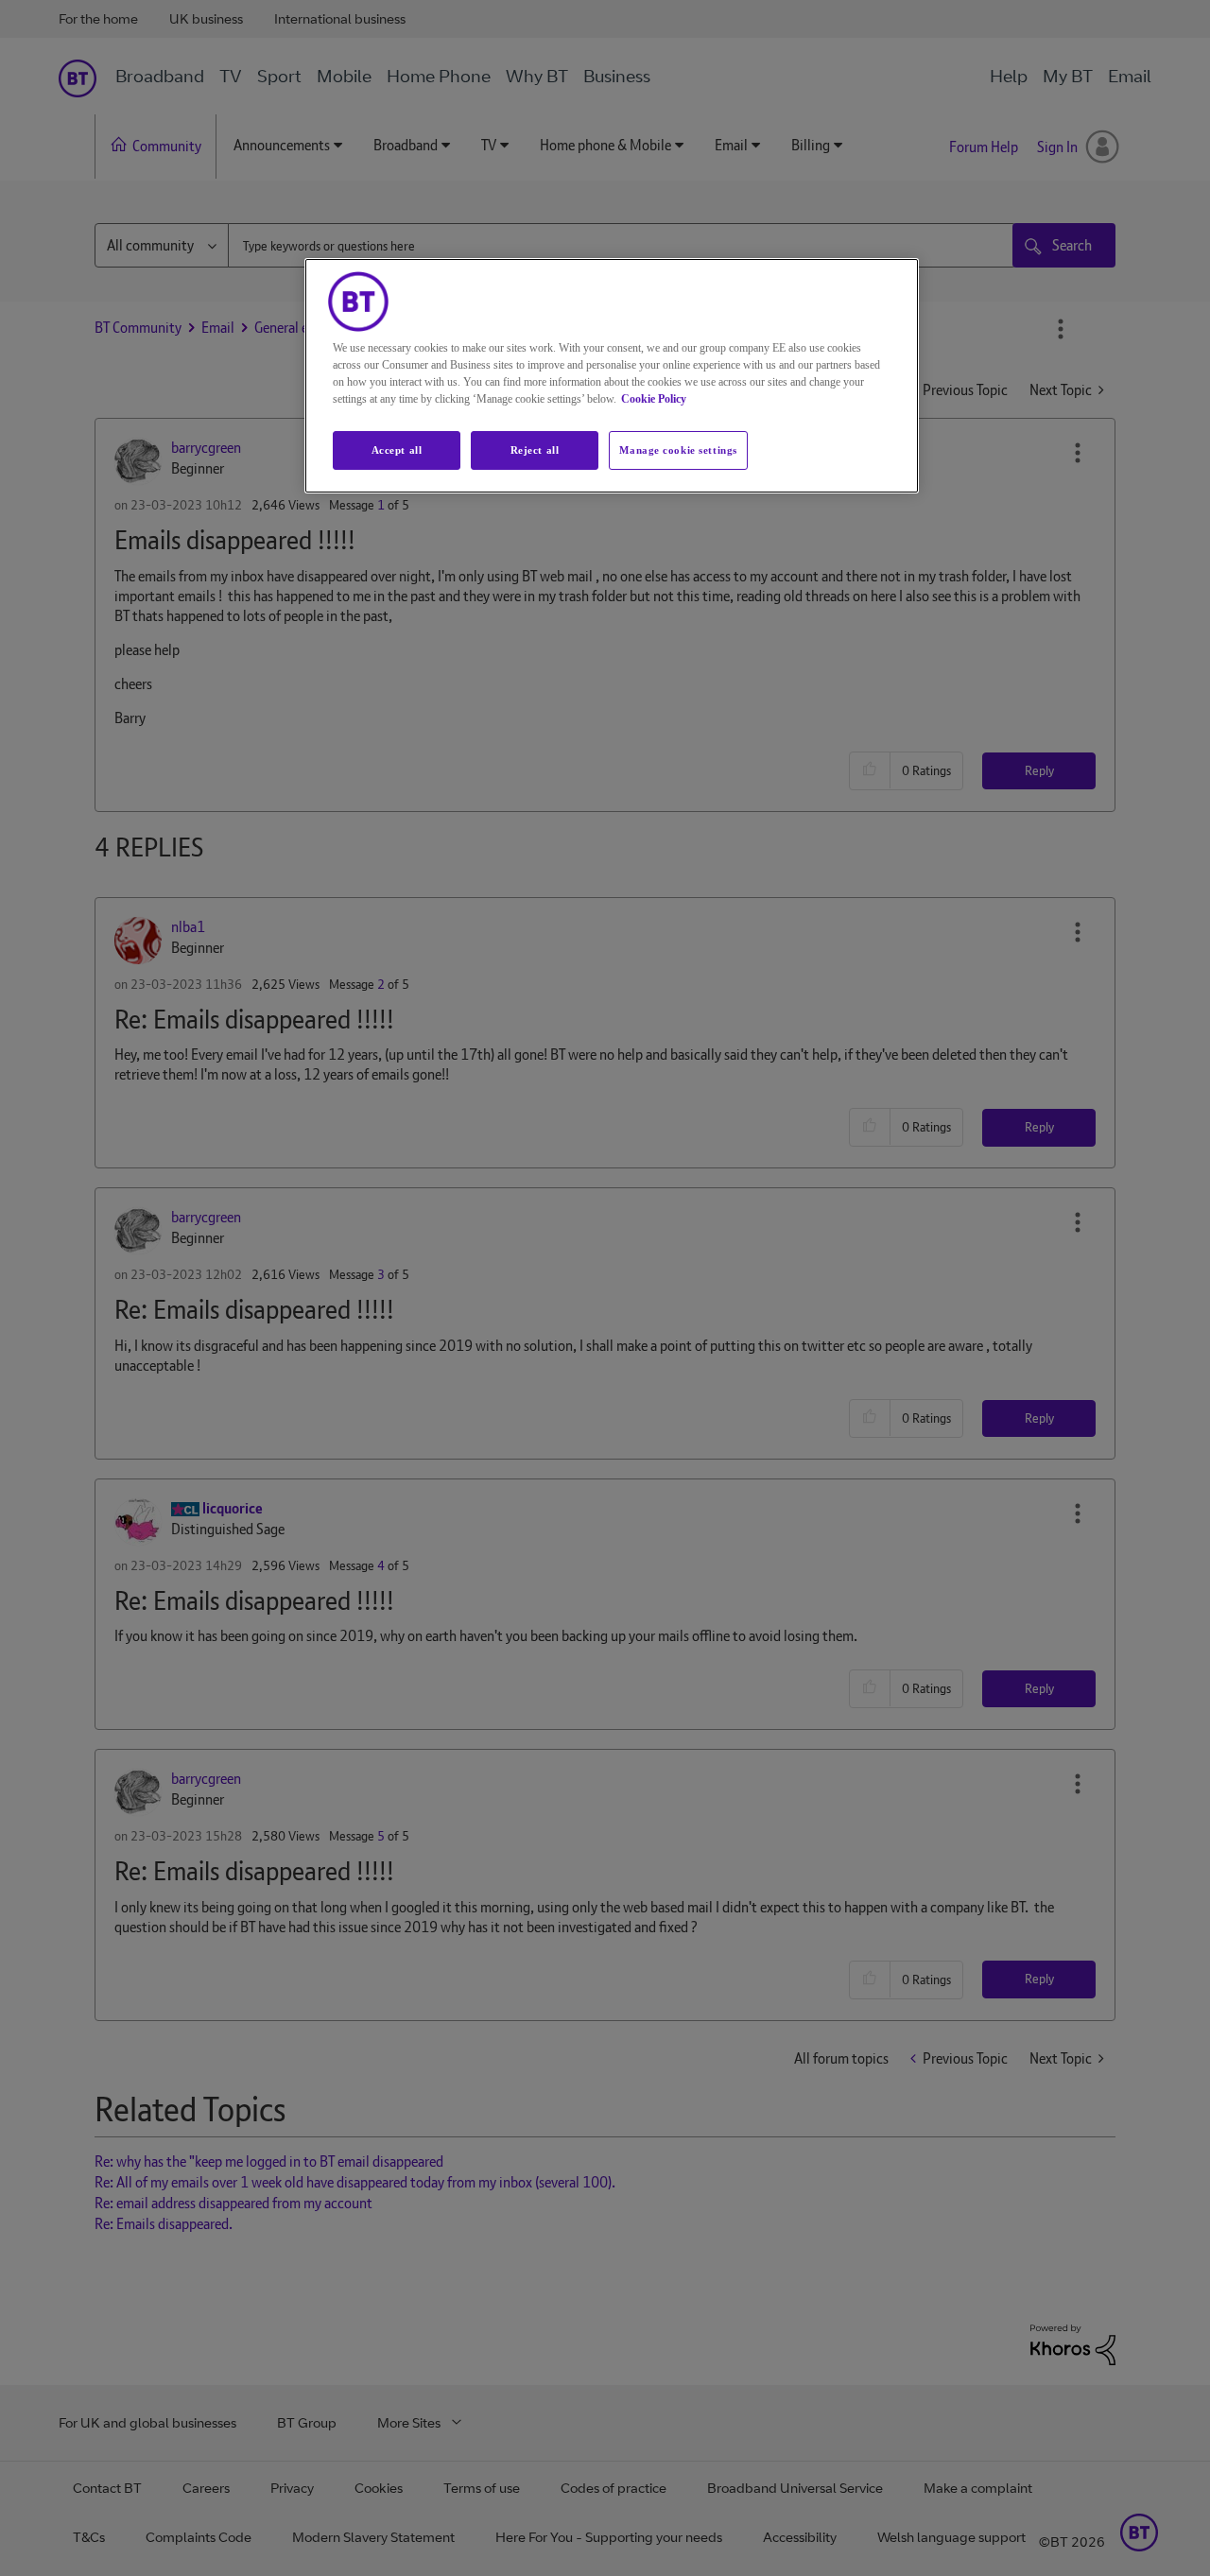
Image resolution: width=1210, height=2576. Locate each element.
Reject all (535, 450)
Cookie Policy (654, 399)
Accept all (397, 450)
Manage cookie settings (678, 450)
